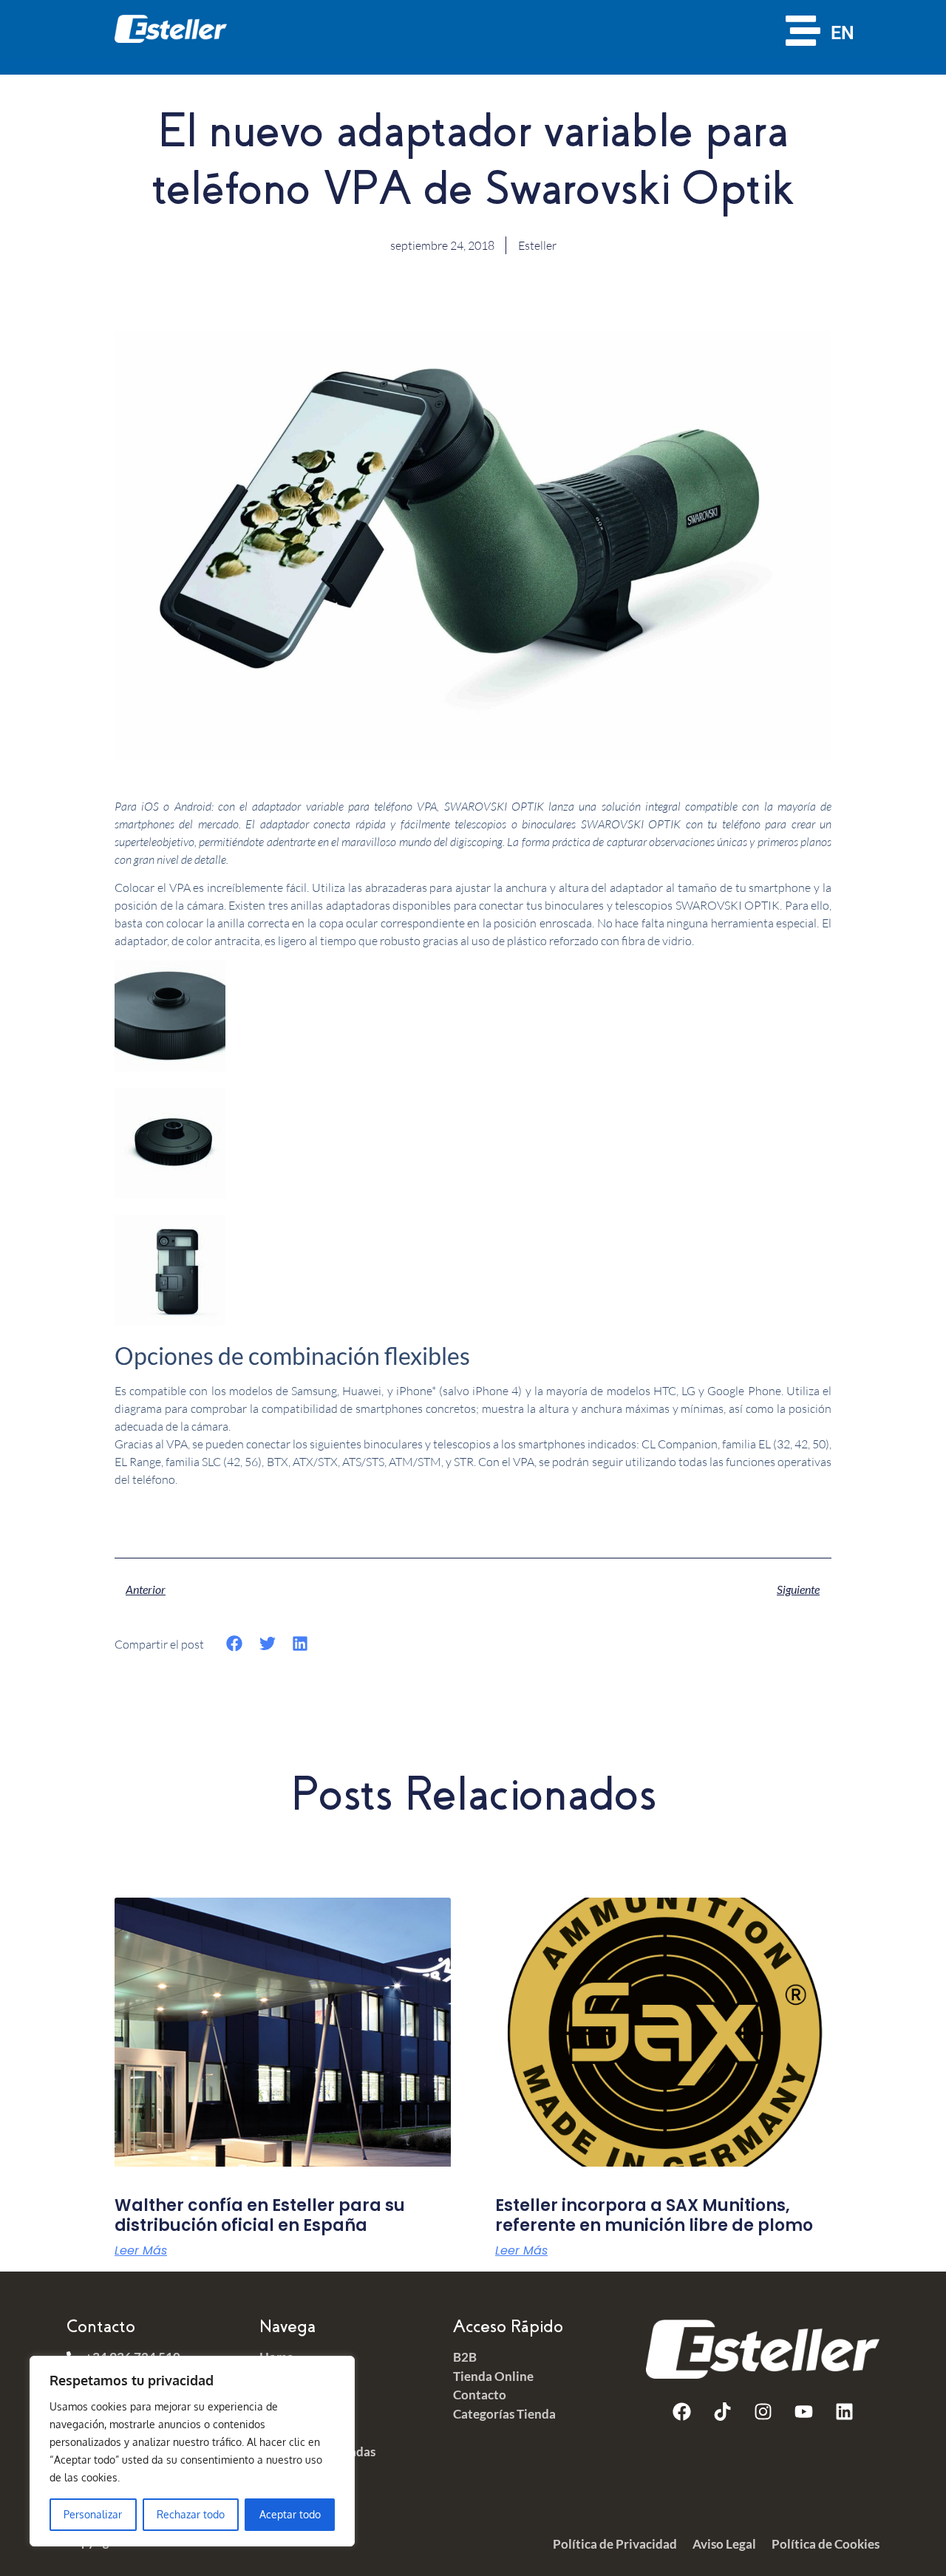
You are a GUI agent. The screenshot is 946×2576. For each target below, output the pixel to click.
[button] (235, 1644)
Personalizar (93, 2514)
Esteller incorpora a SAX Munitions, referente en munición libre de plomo (654, 2215)
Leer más (141, 2251)
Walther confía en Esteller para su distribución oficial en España (260, 2215)
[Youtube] (803, 2412)
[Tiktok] (722, 2412)
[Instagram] (763, 2412)
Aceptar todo (290, 2514)
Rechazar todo (191, 2514)
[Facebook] (681, 2412)
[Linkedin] (844, 2412)
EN (843, 33)
